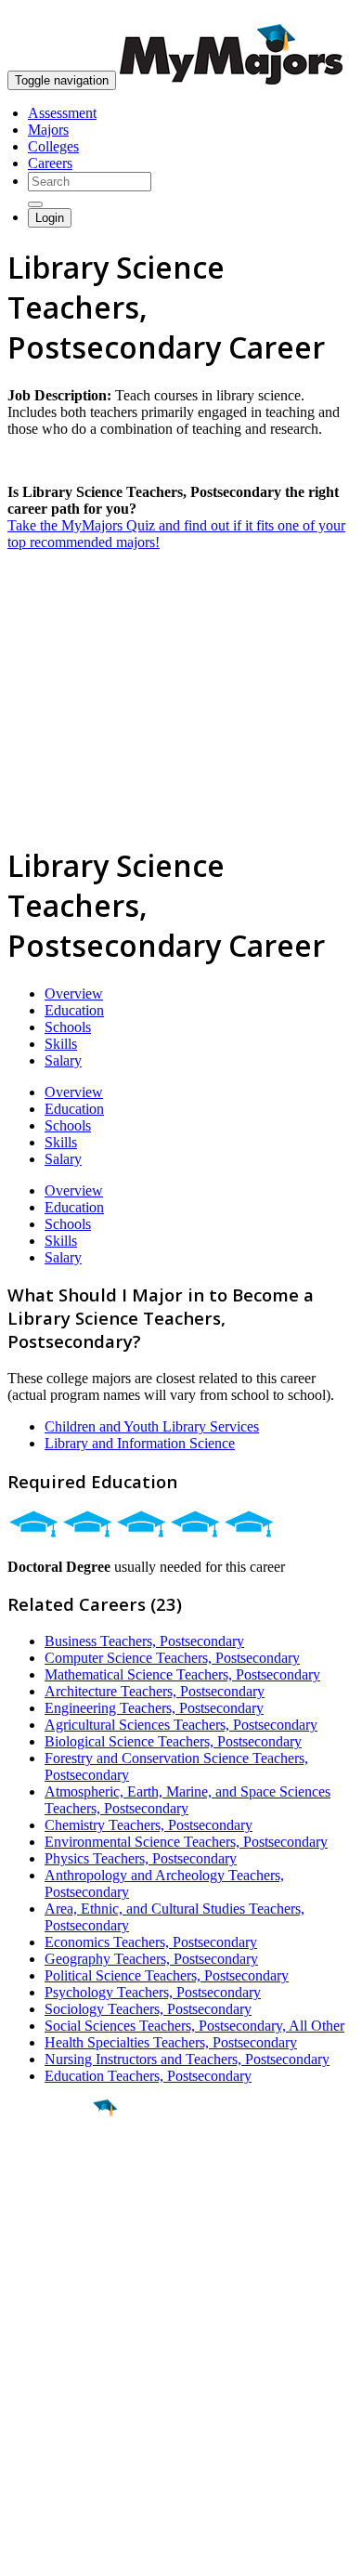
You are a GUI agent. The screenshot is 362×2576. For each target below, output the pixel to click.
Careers (50, 163)
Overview (74, 994)
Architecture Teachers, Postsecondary (155, 1691)
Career (55, 2252)
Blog (22, 2443)
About (30, 2321)
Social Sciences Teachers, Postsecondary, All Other (194, 2026)
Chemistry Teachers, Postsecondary (149, 1825)
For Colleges (45, 2393)
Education (74, 1010)
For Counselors (52, 2376)
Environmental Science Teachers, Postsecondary (186, 1842)
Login (50, 218)
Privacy (76, 2552)
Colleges (53, 146)
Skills (61, 1044)
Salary (63, 1060)
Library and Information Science (140, 1443)
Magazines (39, 2409)
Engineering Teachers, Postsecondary (154, 1708)
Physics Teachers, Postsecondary (141, 1858)
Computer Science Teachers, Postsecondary (172, 1658)
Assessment (62, 113)
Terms (26, 2552)
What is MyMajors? (65, 2359)
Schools (68, 1027)
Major (51, 2172)
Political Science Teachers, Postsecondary (167, 1975)
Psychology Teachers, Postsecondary (153, 1992)
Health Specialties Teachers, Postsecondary (171, 2042)
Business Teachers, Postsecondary (144, 1641)
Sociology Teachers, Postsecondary (148, 2009)
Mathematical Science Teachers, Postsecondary (182, 1674)
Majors (48, 130)
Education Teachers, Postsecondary (148, 2076)
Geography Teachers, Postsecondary (151, 1959)
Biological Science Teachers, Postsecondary (173, 1741)
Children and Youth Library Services (152, 1426)
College (57, 2212)
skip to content (317, 14)
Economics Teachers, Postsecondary (151, 1942)
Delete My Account (65, 2426)
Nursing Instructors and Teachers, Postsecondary (187, 2059)
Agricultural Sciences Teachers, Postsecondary (181, 1725)
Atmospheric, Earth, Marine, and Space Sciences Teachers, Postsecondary (187, 1800)
